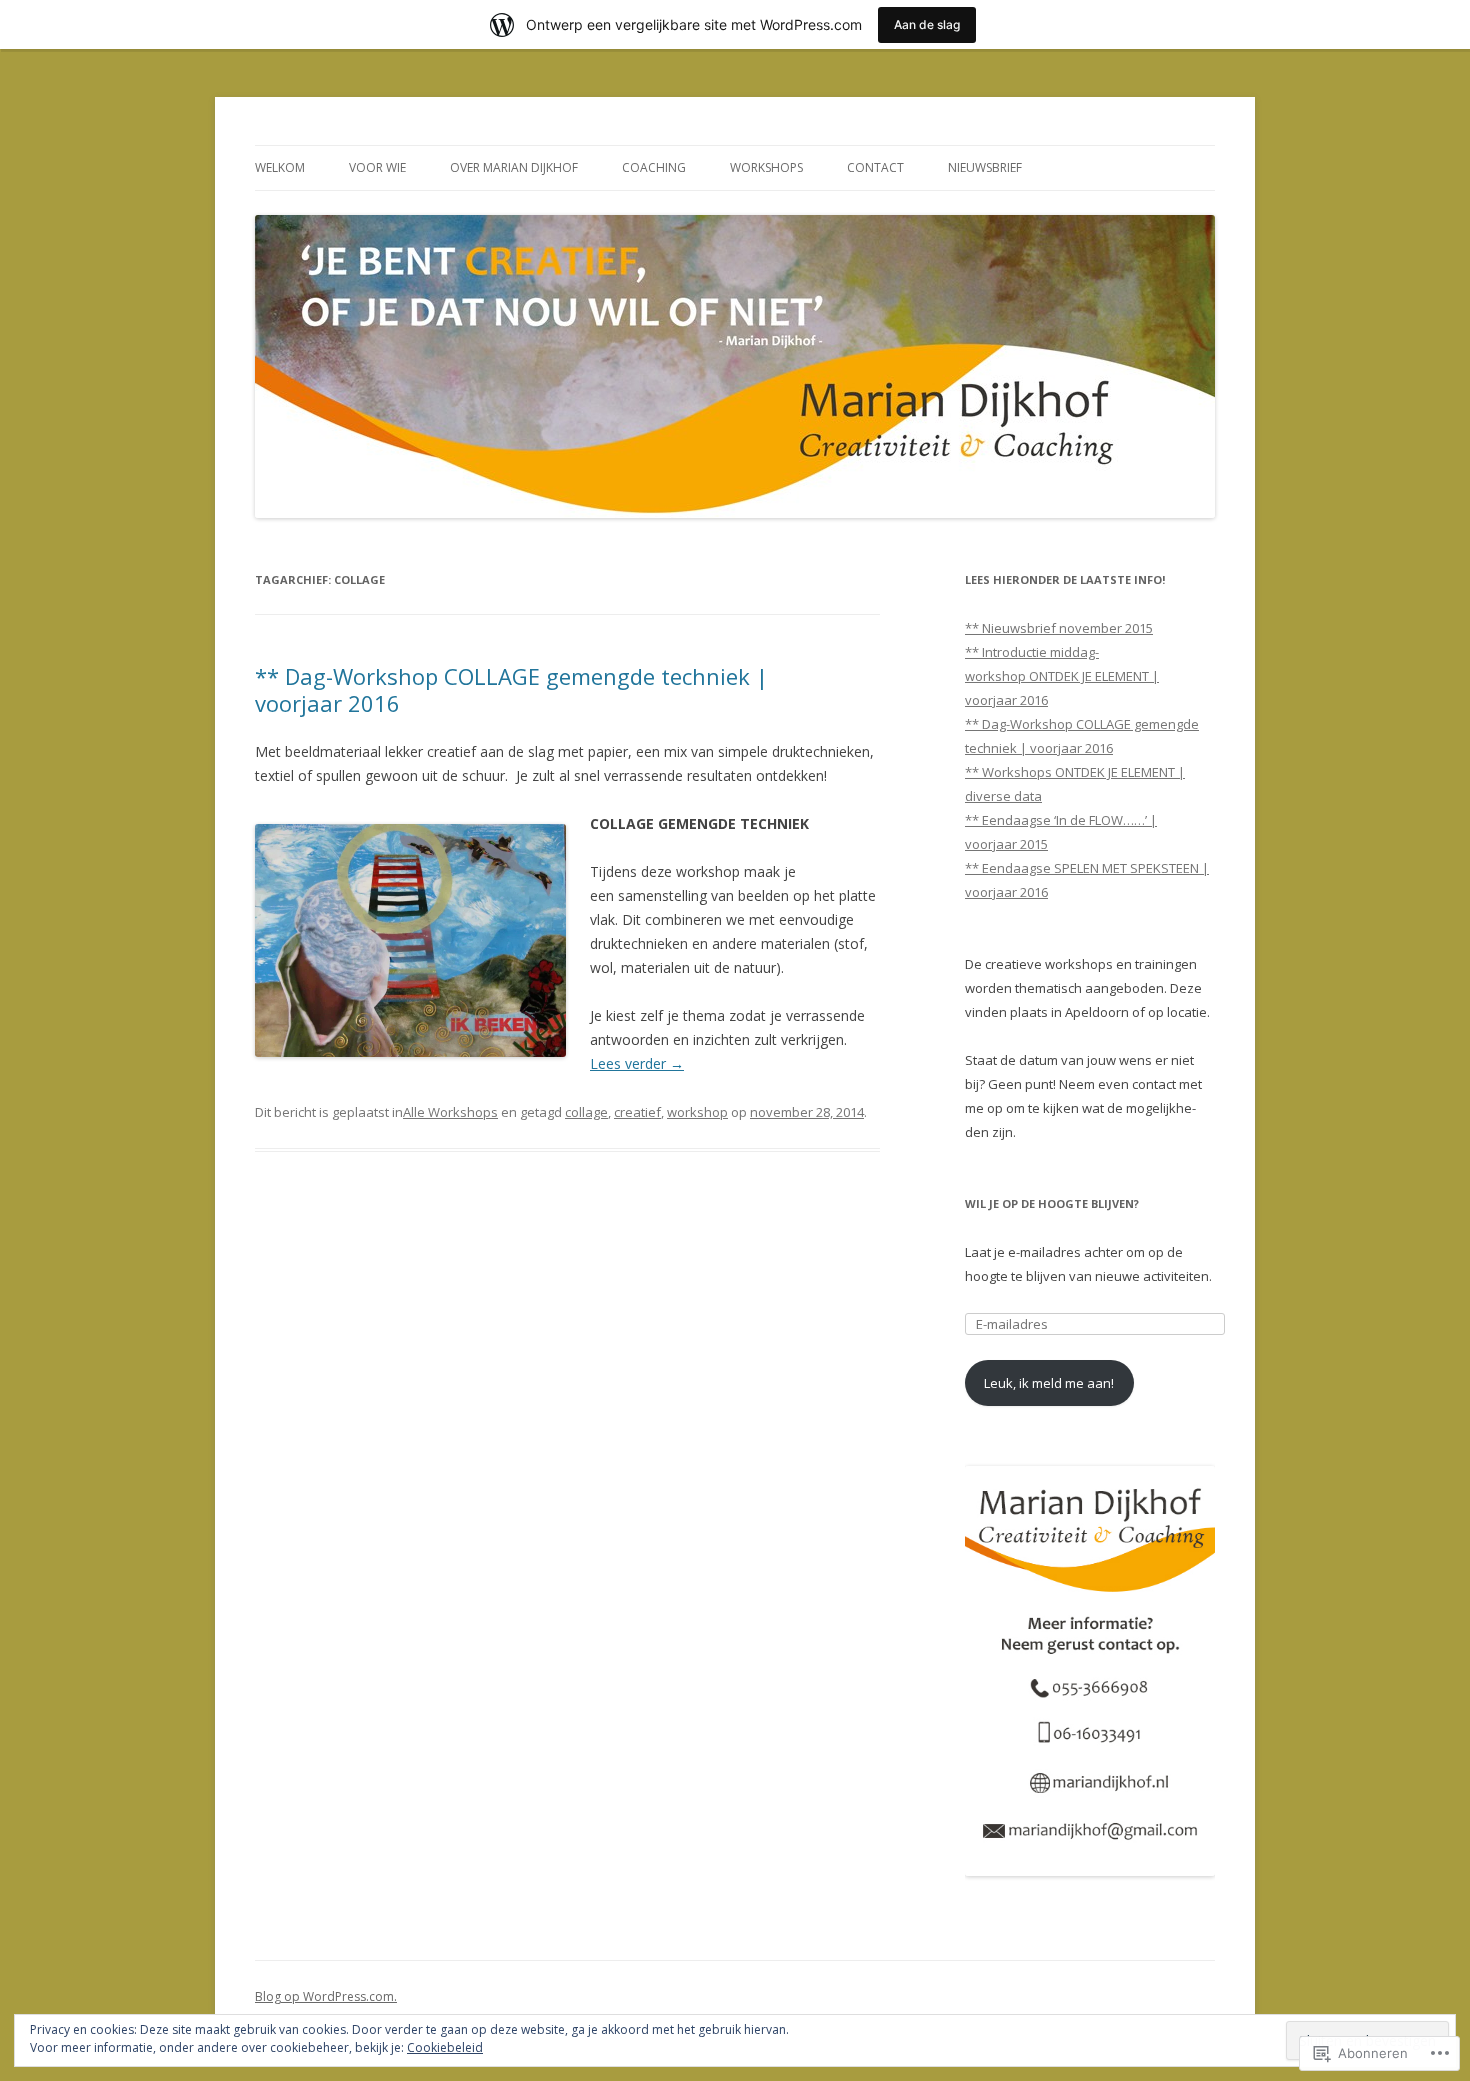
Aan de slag (927, 24)
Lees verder (637, 1063)
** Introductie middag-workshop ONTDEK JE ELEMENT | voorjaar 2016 (1062, 676)
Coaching (654, 167)
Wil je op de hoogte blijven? (1052, 1203)
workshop (697, 1112)
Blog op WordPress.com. (326, 1996)
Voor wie (377, 167)
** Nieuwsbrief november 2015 (1059, 628)
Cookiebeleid (445, 2047)
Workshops (766, 167)
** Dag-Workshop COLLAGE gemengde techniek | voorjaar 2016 (511, 689)
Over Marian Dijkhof (514, 167)
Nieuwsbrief (985, 167)
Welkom (280, 167)
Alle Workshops (450, 1112)
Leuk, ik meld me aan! (1049, 1383)
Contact (875, 167)
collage (586, 1112)
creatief (637, 1112)
